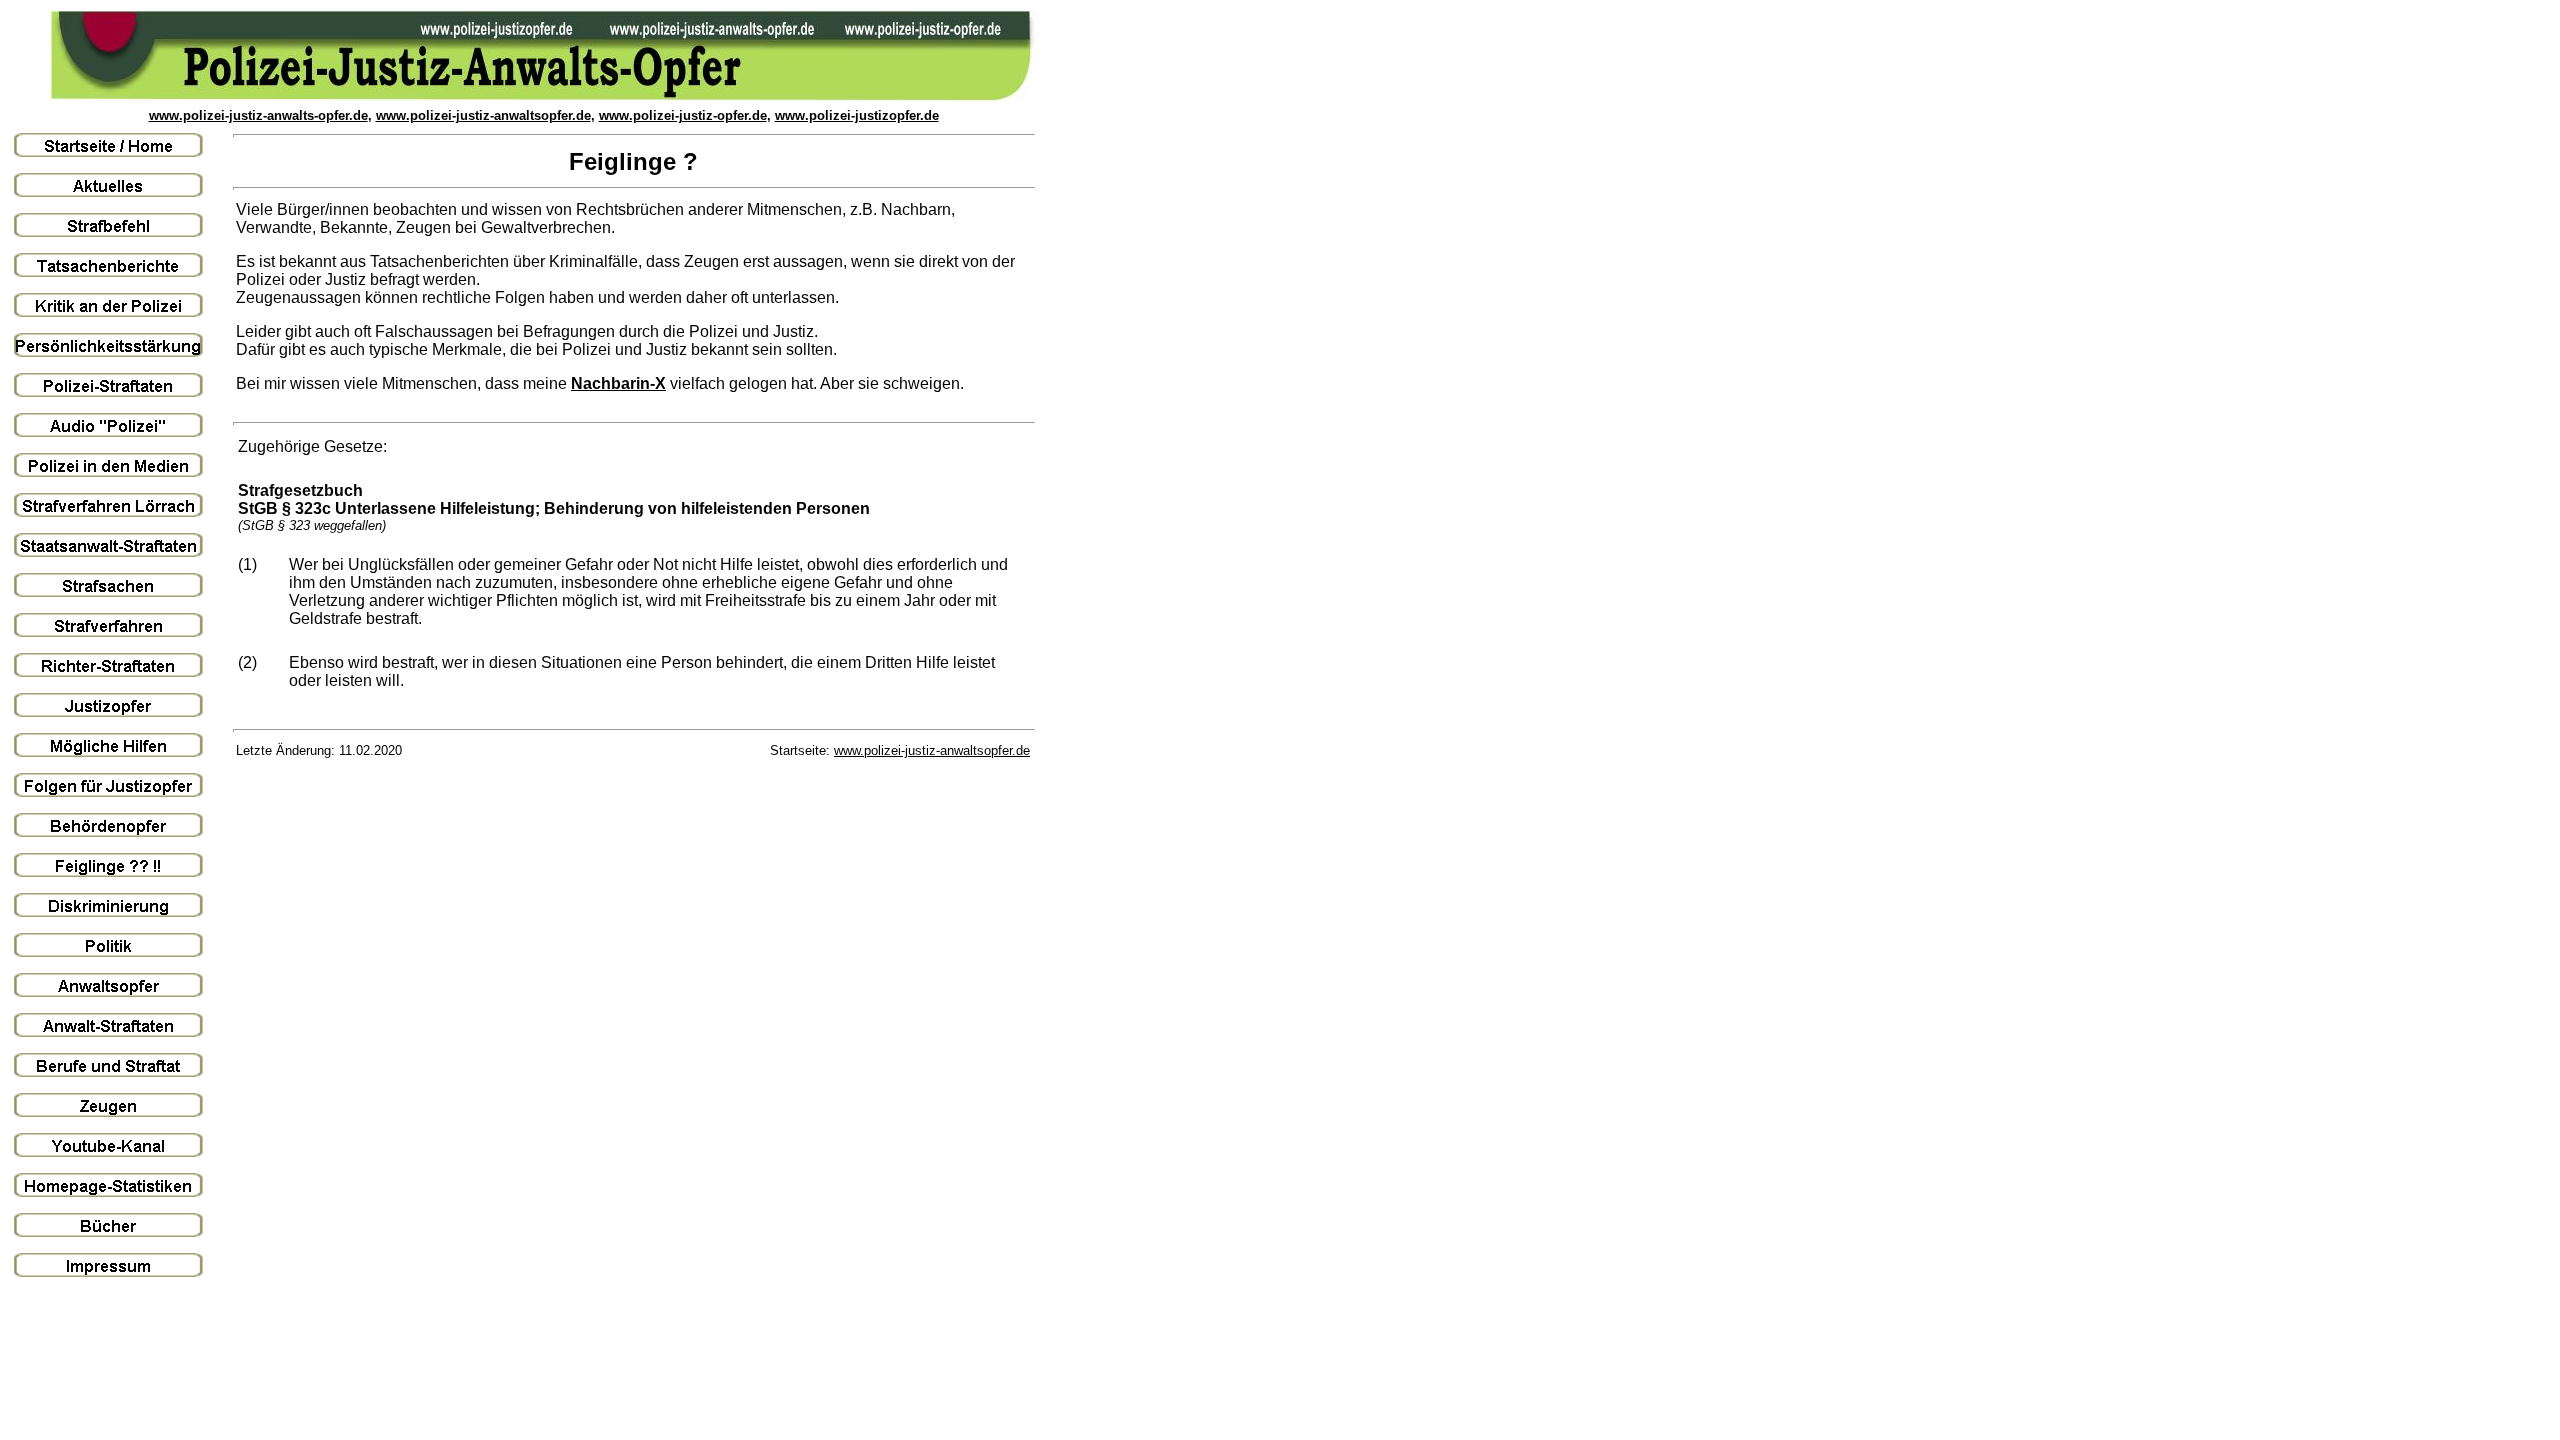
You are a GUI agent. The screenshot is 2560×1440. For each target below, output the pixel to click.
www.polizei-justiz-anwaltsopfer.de (483, 115)
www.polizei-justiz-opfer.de (683, 115)
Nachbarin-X (618, 383)
